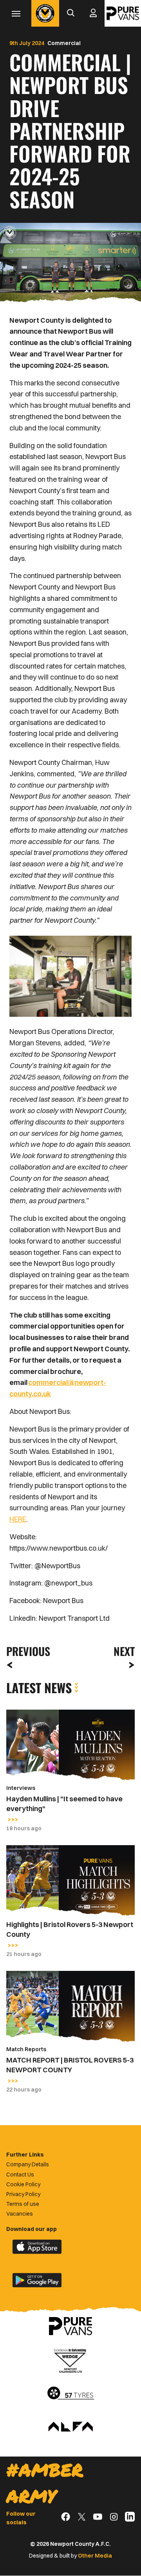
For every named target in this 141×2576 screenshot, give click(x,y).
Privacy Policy (23, 2194)
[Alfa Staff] (70, 2427)
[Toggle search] (70, 13)
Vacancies (20, 2214)
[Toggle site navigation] (16, 13)
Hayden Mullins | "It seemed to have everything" (64, 1804)
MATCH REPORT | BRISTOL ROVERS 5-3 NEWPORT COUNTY (70, 2065)
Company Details (28, 2164)
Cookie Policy (23, 2184)
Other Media (95, 2556)
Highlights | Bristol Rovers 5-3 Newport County (70, 1929)
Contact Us (20, 2175)
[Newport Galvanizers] (70, 2360)
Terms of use (23, 2204)
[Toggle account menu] (93, 13)
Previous (26, 1651)
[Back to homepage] (45, 13)
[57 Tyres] (70, 2393)
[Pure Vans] (123, 13)
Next (124, 1651)
